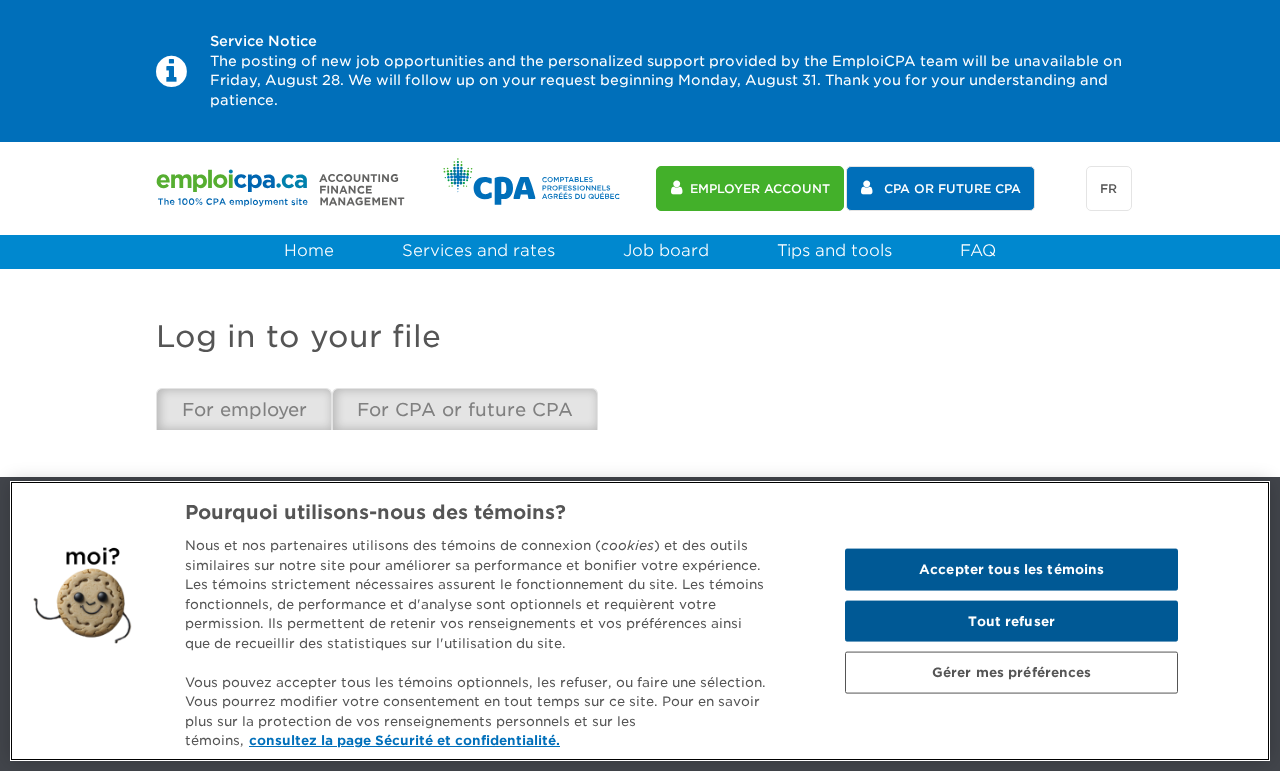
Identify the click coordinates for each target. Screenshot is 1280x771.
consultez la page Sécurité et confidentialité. (404, 740)
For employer (244, 409)
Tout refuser (1011, 620)
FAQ (978, 250)
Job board (666, 250)
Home (309, 250)
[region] (640, 621)
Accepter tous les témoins (1011, 569)
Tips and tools (834, 250)
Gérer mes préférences (1012, 672)
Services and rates (478, 250)
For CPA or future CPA (465, 409)
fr (1108, 188)
